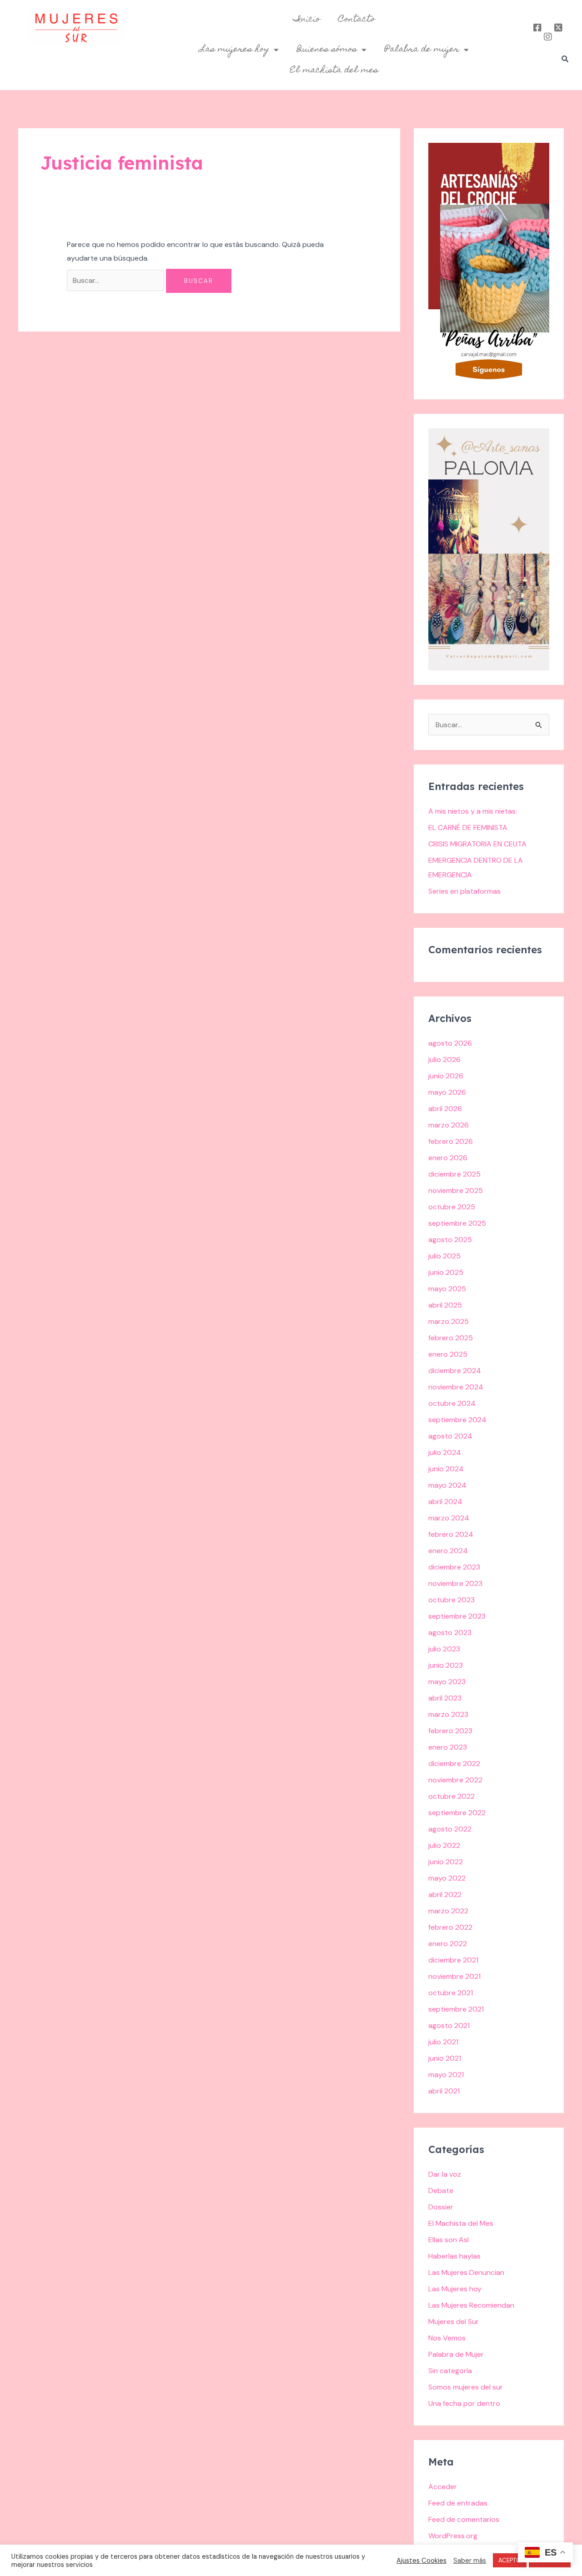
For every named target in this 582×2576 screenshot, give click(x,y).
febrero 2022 (450, 1927)
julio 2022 (444, 1845)
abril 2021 (444, 2091)
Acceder (443, 2487)
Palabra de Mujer (456, 2354)
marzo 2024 (449, 1518)
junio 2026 (446, 1076)
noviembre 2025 (456, 1190)
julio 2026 (444, 1059)
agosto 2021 (449, 2025)
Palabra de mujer (422, 50)
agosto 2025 (450, 1240)
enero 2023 (448, 1747)
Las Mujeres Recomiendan (471, 2305)
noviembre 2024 (456, 1387)
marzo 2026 (449, 1125)
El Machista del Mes (461, 2223)
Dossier (441, 2207)
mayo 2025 (447, 1289)
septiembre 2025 (457, 1223)
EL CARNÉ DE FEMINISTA (468, 828)
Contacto (357, 20)
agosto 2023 (450, 1633)
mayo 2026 (447, 1092)
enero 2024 (448, 1551)
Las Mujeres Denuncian (466, 2272)
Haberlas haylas (454, 2256)
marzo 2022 (448, 1911)
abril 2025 (445, 1305)
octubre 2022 (452, 1796)
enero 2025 (448, 1354)
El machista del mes (334, 70)
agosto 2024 (450, 1436)
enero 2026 (448, 1158)
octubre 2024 (452, 1403)
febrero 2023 (450, 1731)
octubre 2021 (451, 1993)
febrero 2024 (451, 1534)
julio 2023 (444, 1649)
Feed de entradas (458, 2503)
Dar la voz (445, 2174)
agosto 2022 (450, 1829)
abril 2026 (445, 1109)
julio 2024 (445, 1452)
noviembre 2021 (454, 1976)
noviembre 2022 (455, 1780)
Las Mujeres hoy (455, 2289)
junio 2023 (446, 1665)
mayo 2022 (447, 1878)
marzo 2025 (449, 1321)
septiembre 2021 (456, 2009)
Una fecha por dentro (464, 2403)
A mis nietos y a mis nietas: (473, 811)
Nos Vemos (447, 2338)
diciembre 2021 (453, 1960)
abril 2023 (445, 1698)
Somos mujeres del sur (466, 2387)
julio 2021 (443, 2042)
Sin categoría (450, 2371)
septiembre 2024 (457, 1420)
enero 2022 (448, 1944)
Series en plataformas (464, 891)
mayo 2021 (446, 2075)
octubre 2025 (452, 1207)
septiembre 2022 (457, 1813)
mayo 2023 (447, 1682)
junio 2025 (446, 1272)
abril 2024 (445, 1502)
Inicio (307, 20)
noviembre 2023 (455, 1583)
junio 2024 (446, 1469)
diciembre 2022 (454, 1763)
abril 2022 (445, 1894)
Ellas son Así (449, 2240)
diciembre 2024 (455, 1371)
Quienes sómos (327, 50)
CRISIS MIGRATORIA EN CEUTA (477, 844)
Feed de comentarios (464, 2519)
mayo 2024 (447, 1485)
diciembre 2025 (454, 1174)
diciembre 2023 (454, 1567)
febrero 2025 (451, 1338)
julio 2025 (444, 1256)
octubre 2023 (452, 1600)
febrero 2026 (451, 1141)
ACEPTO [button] (510, 2560)
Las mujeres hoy (234, 50)
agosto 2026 (450, 1043)
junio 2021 (445, 2058)
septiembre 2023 (457, 1616)
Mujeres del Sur (454, 2322)
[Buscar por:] (116, 280)
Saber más (470, 2561)
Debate (441, 2191)
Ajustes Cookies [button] (421, 2561)
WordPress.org (453, 2536)
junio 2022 (446, 1862)
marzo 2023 (448, 1714)
